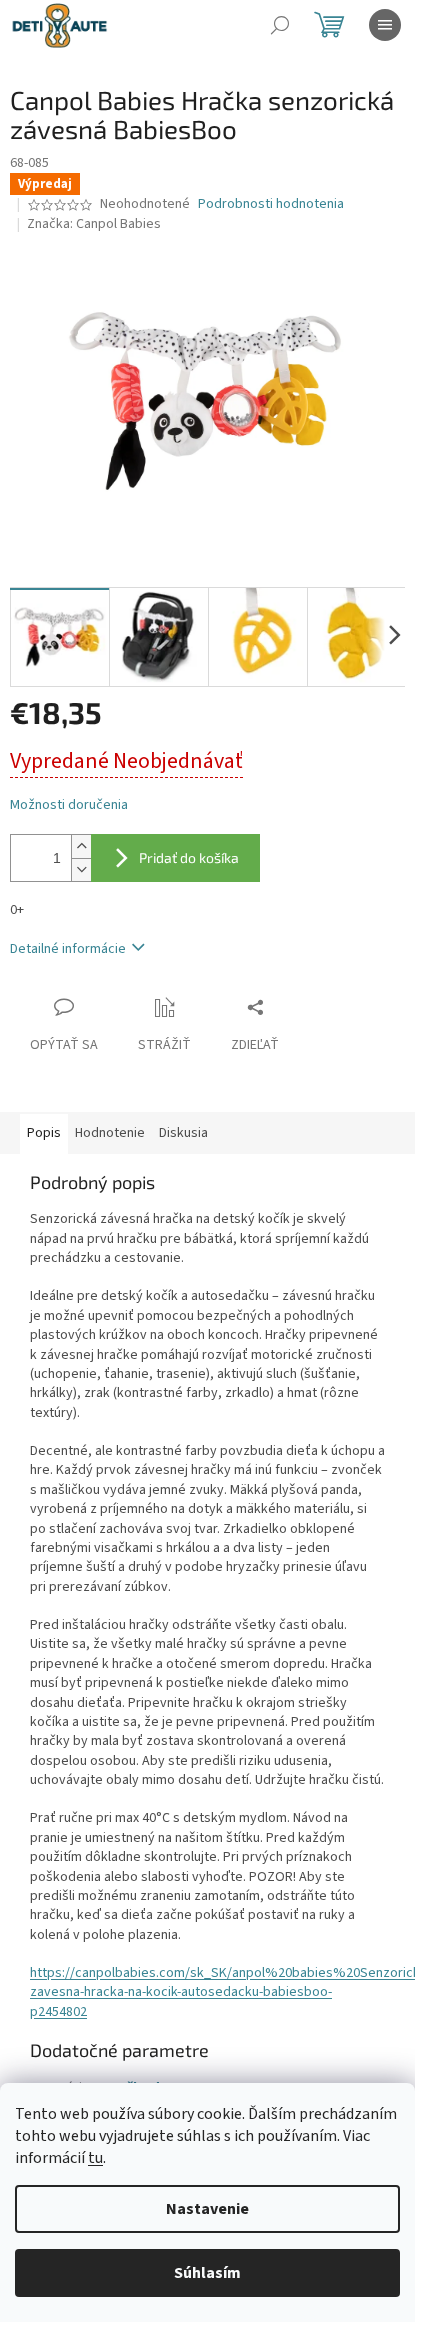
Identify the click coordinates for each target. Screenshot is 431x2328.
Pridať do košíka (189, 857)
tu (95, 2158)
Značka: (94, 224)
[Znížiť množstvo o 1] (81, 869)
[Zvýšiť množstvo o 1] (81, 846)
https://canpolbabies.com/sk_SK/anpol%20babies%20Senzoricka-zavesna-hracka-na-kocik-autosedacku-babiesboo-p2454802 (230, 1992)
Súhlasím (207, 2273)
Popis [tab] (44, 1133)
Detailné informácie (68, 949)
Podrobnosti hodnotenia (271, 204)
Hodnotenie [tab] (110, 1133)
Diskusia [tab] (183, 1133)
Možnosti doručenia (69, 805)
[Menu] (385, 25)
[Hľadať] (280, 25)
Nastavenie (207, 2209)
